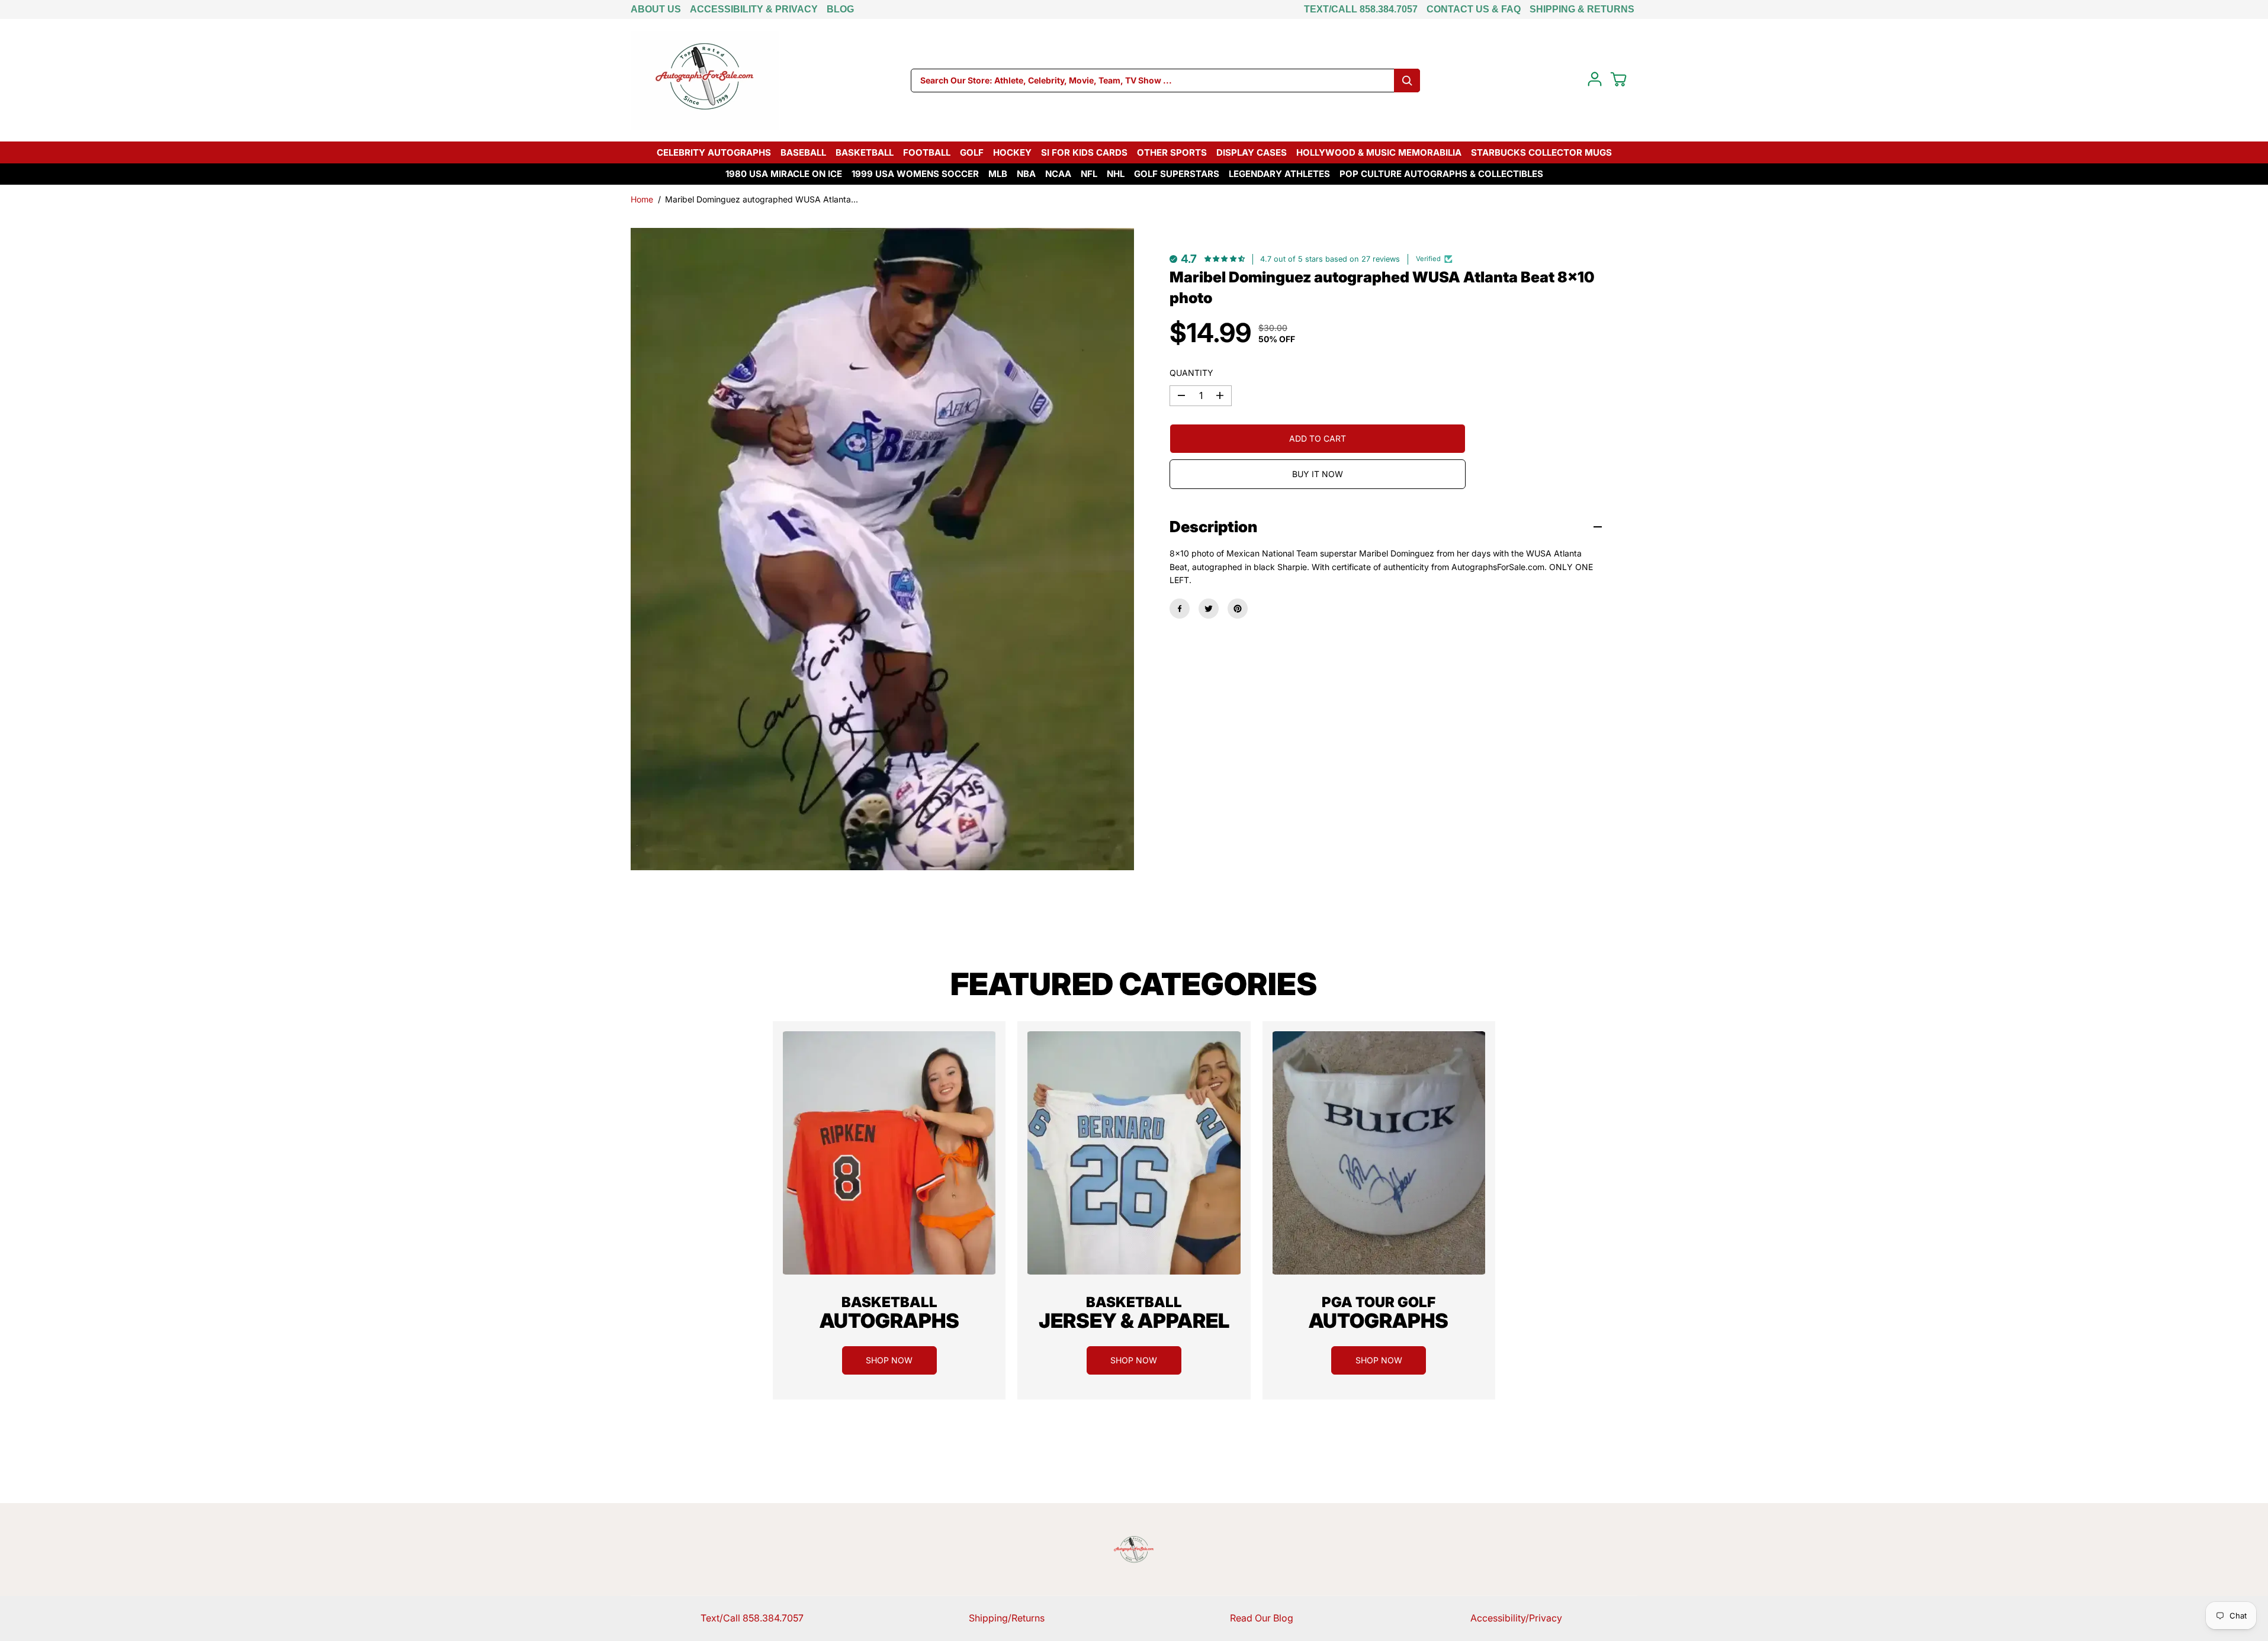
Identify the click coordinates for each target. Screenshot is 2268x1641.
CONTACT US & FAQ (1474, 9)
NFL (1089, 174)
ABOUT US (656, 9)
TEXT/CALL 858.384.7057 (1361, 9)
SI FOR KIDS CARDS (1084, 152)
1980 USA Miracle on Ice (784, 174)
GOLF (972, 152)
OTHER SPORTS (1172, 152)
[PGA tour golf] (1379, 1153)
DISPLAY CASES (1252, 152)
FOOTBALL (927, 152)
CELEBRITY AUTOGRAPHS (714, 152)
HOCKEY (1012, 152)
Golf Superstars (1177, 174)
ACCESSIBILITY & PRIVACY (754, 9)
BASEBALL (803, 152)
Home (642, 199)
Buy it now (1318, 474)
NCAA (1058, 174)
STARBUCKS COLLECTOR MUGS (1541, 152)
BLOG (840, 9)
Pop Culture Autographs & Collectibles (1441, 174)
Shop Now (889, 1360)
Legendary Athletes (1279, 174)
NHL (1116, 174)
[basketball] (889, 1153)
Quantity (1191, 373)
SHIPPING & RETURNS (1582, 9)
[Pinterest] (1238, 609)
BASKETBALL (865, 152)
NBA (1026, 174)
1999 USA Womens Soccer (915, 174)
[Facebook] (1180, 609)
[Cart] (1618, 79)
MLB (998, 174)
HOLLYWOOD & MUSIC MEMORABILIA (1379, 152)
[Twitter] (1209, 609)
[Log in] (1595, 79)
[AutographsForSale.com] (705, 80)
